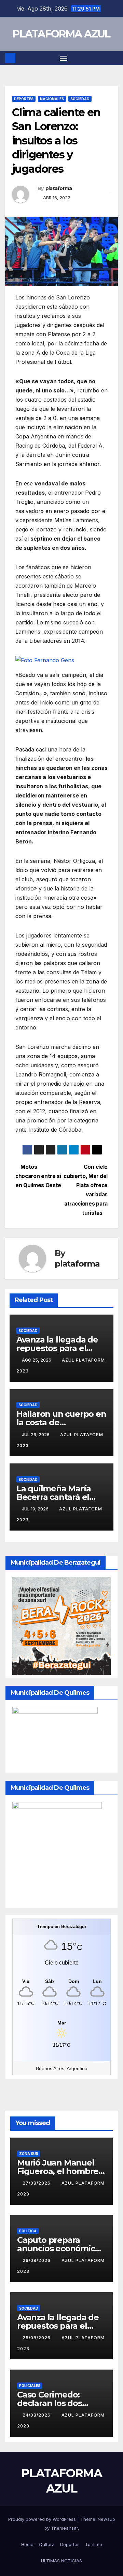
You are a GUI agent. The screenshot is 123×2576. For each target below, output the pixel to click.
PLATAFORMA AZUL (61, 34)
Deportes (70, 2544)
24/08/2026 (37, 2415)
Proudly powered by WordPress (43, 2519)
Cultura (47, 2544)
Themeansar (64, 2528)
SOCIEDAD (80, 99)
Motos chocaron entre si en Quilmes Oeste (38, 1176)
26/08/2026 (37, 2260)
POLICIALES (30, 2386)
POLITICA (28, 2231)
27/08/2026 (37, 2183)
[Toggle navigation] (64, 58)
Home (27, 2544)
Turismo (94, 2544)
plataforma (59, 188)
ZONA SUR (29, 2154)
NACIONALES (52, 99)
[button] (114, 58)
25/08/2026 (37, 2338)
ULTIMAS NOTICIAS (61, 2561)
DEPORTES (24, 99)
